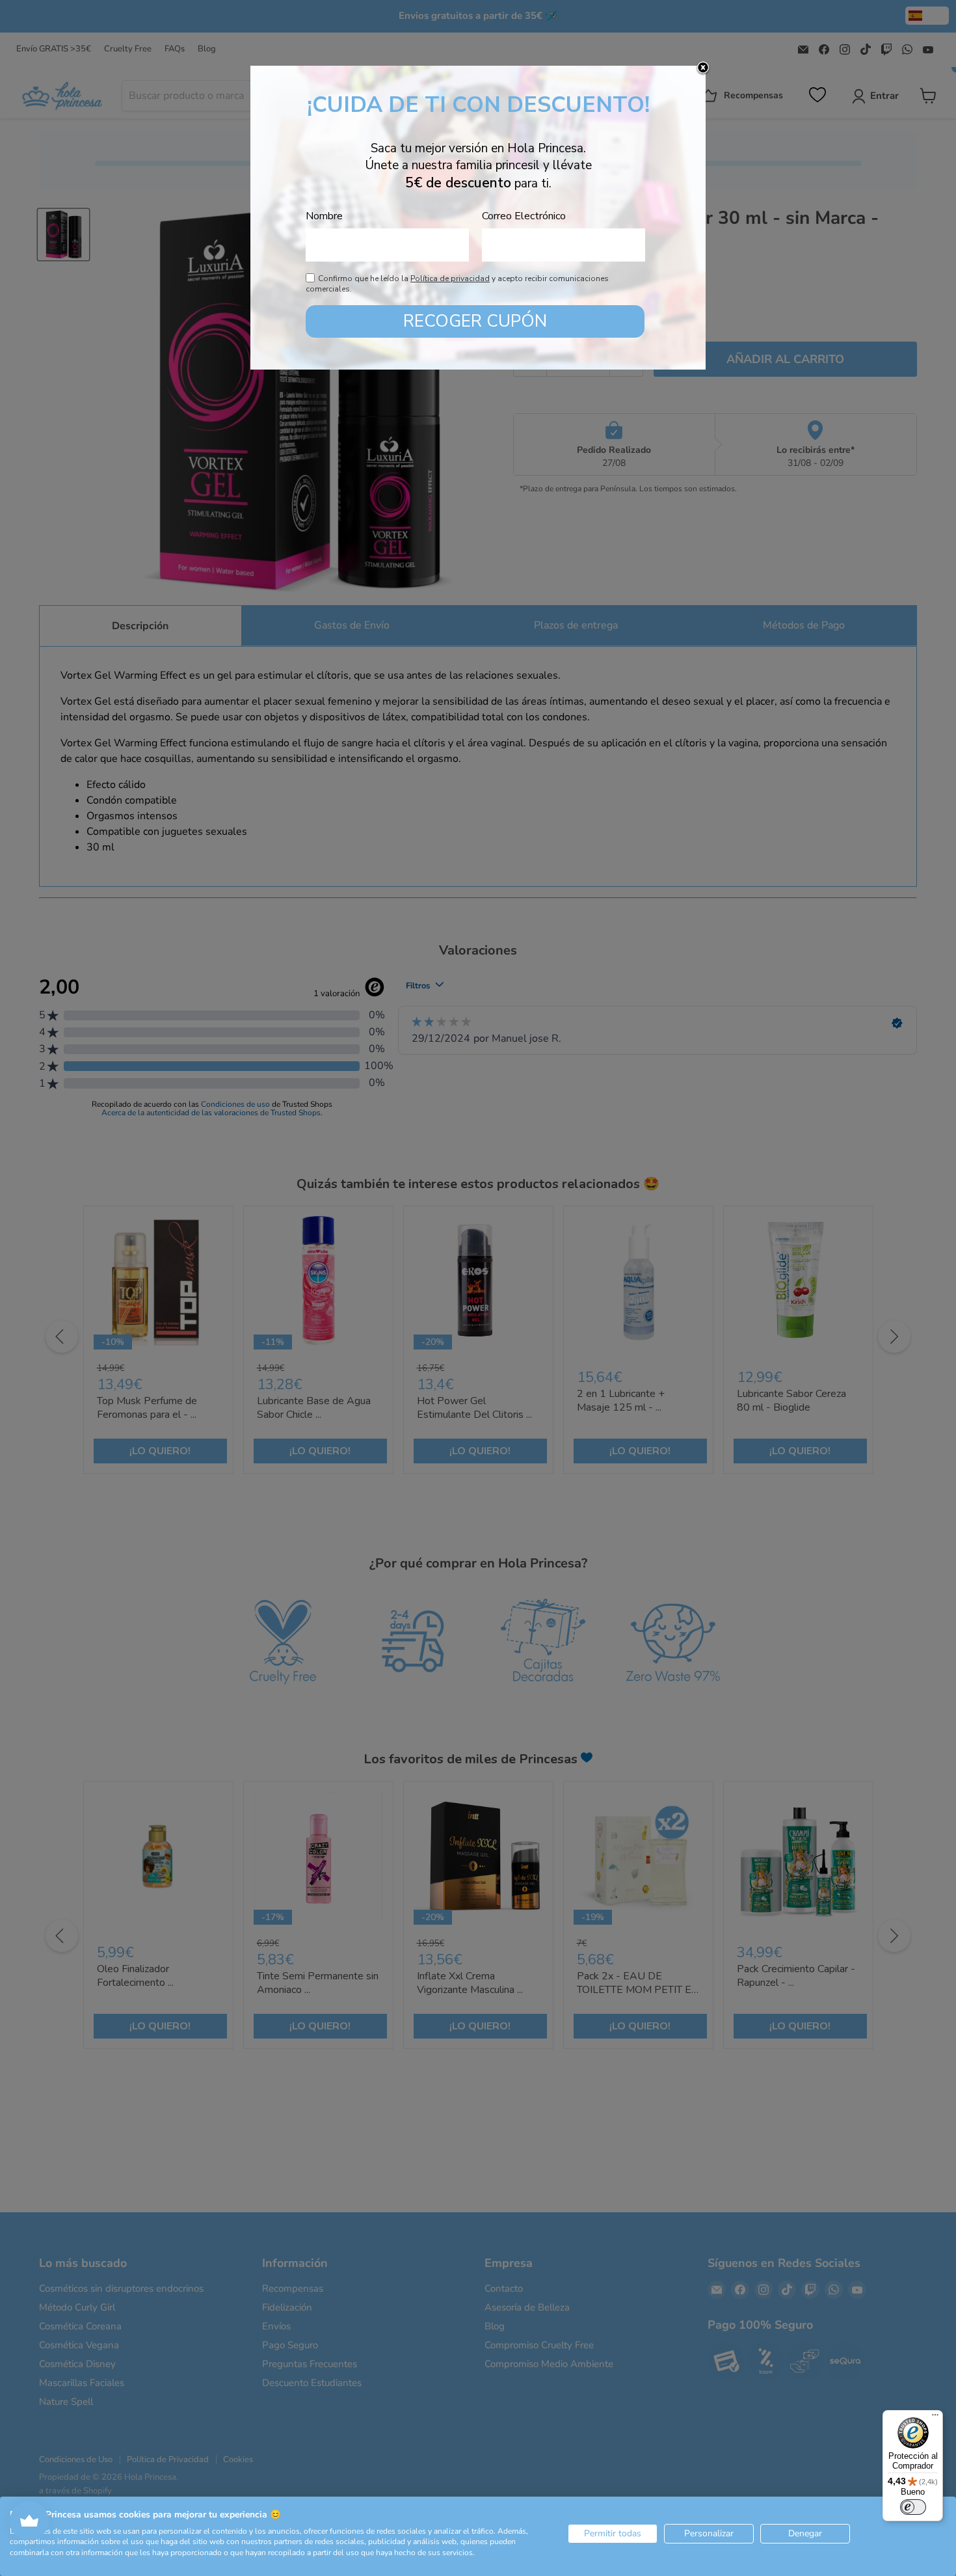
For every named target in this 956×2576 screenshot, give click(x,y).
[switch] (913, 2507)
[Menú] (935, 2418)
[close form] (703, 68)
